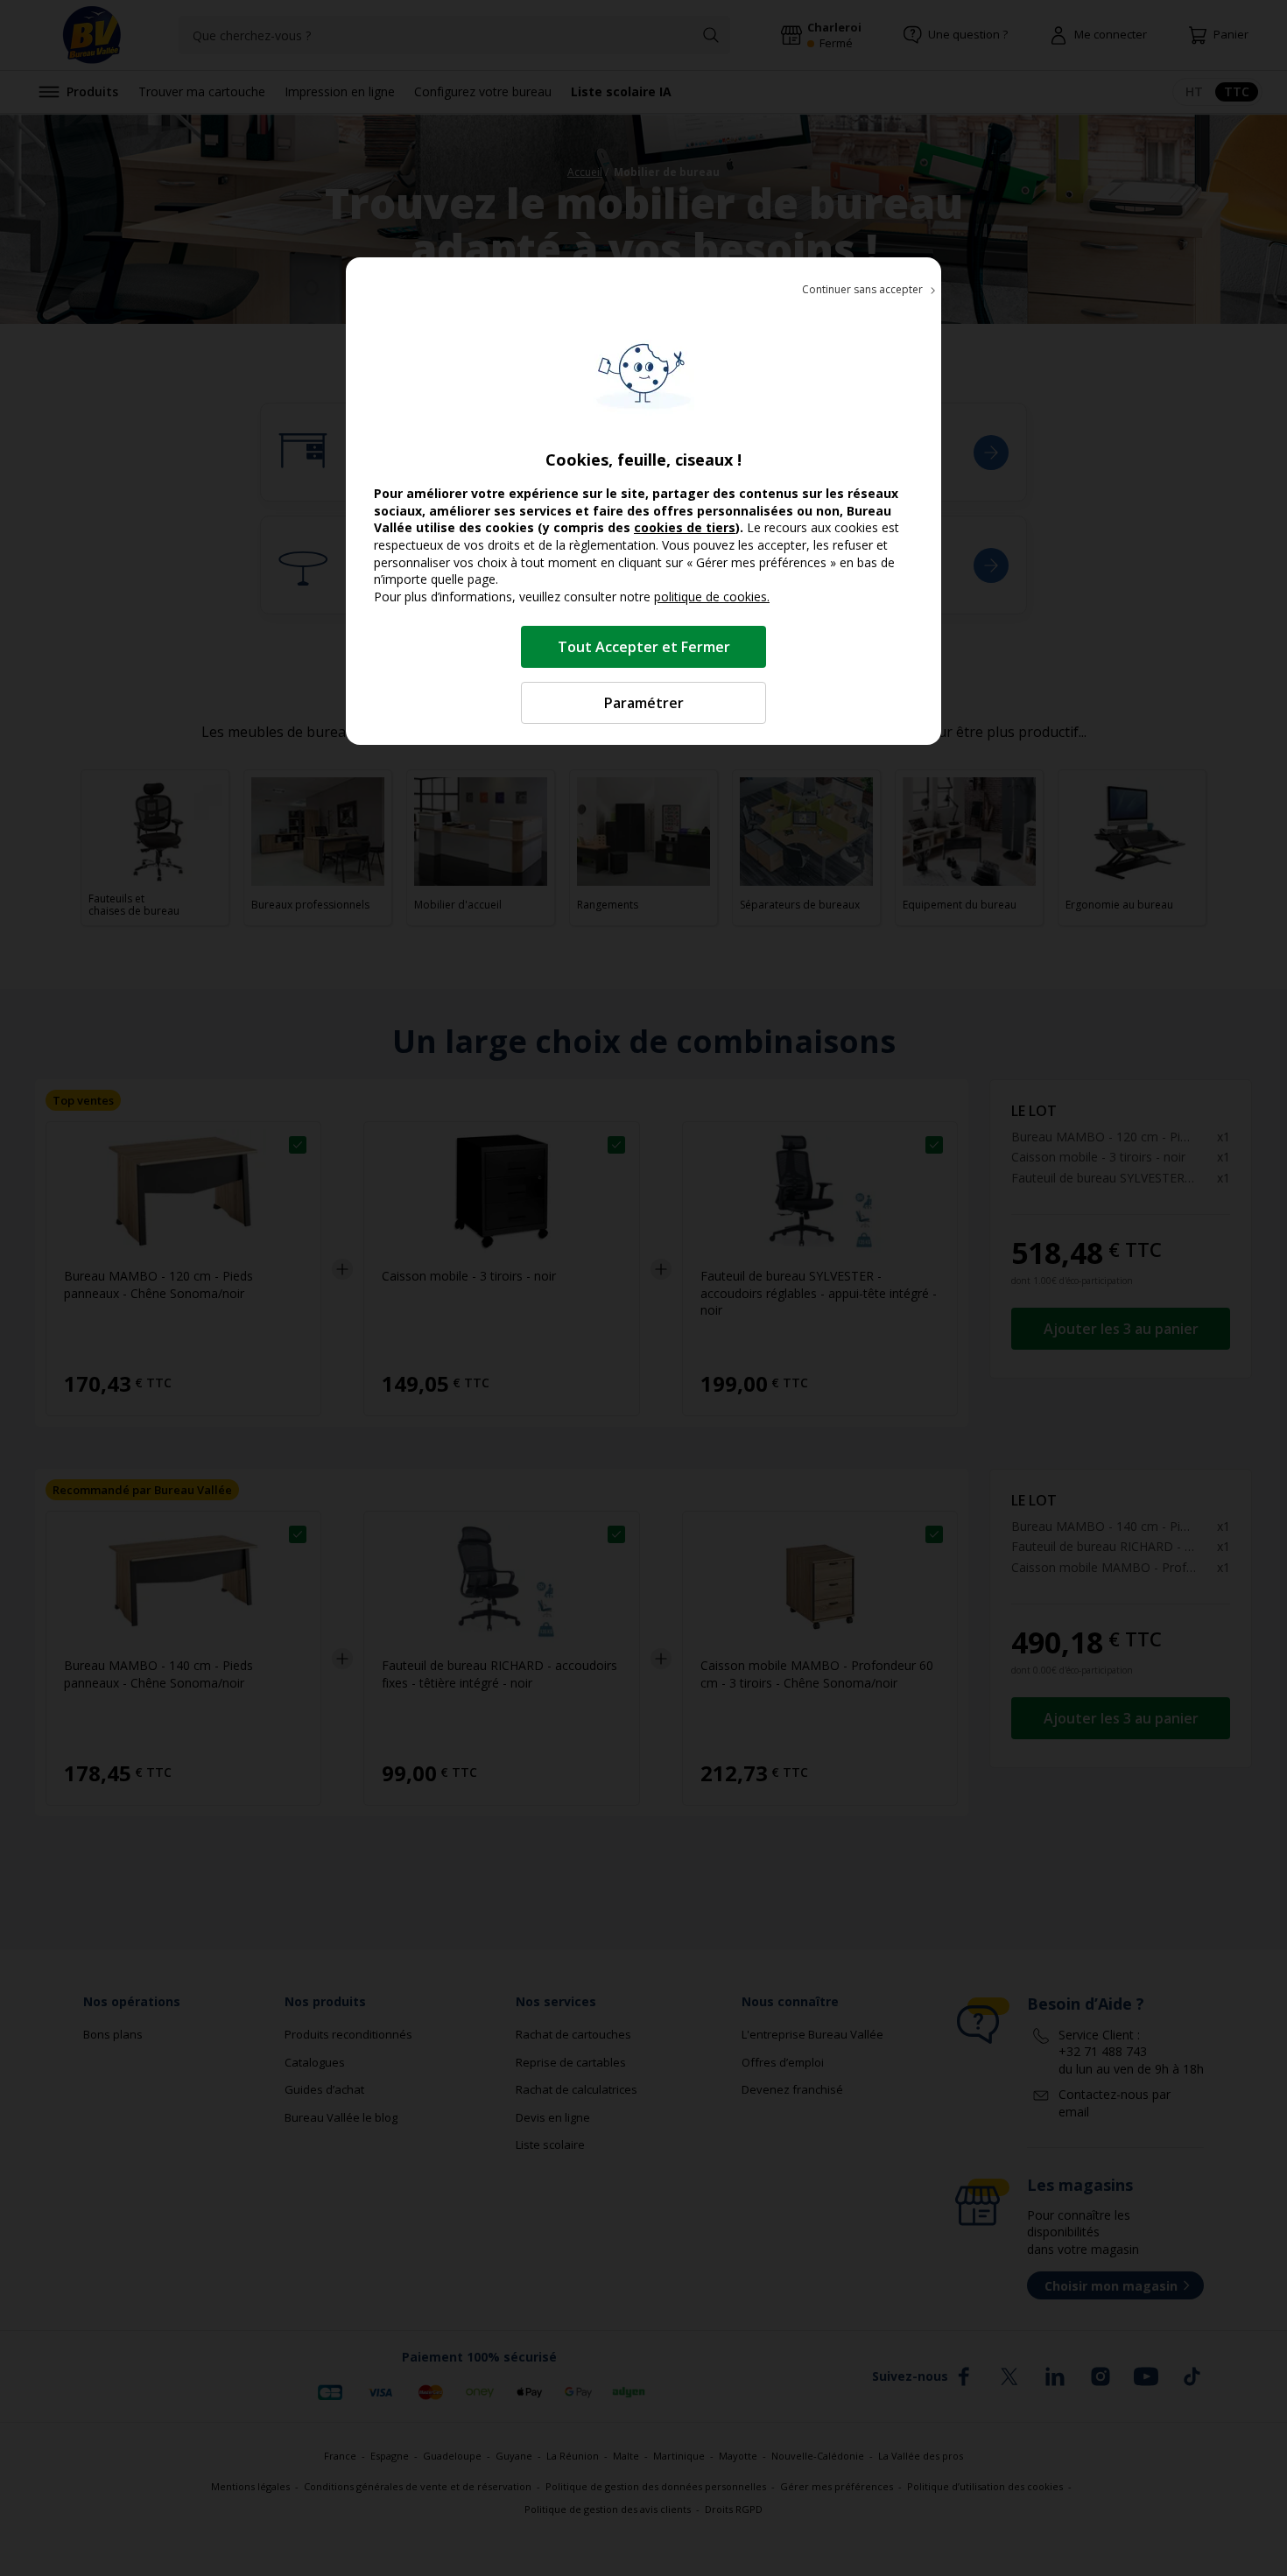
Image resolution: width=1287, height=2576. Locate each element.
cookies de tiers (685, 527)
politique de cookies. (712, 597)
